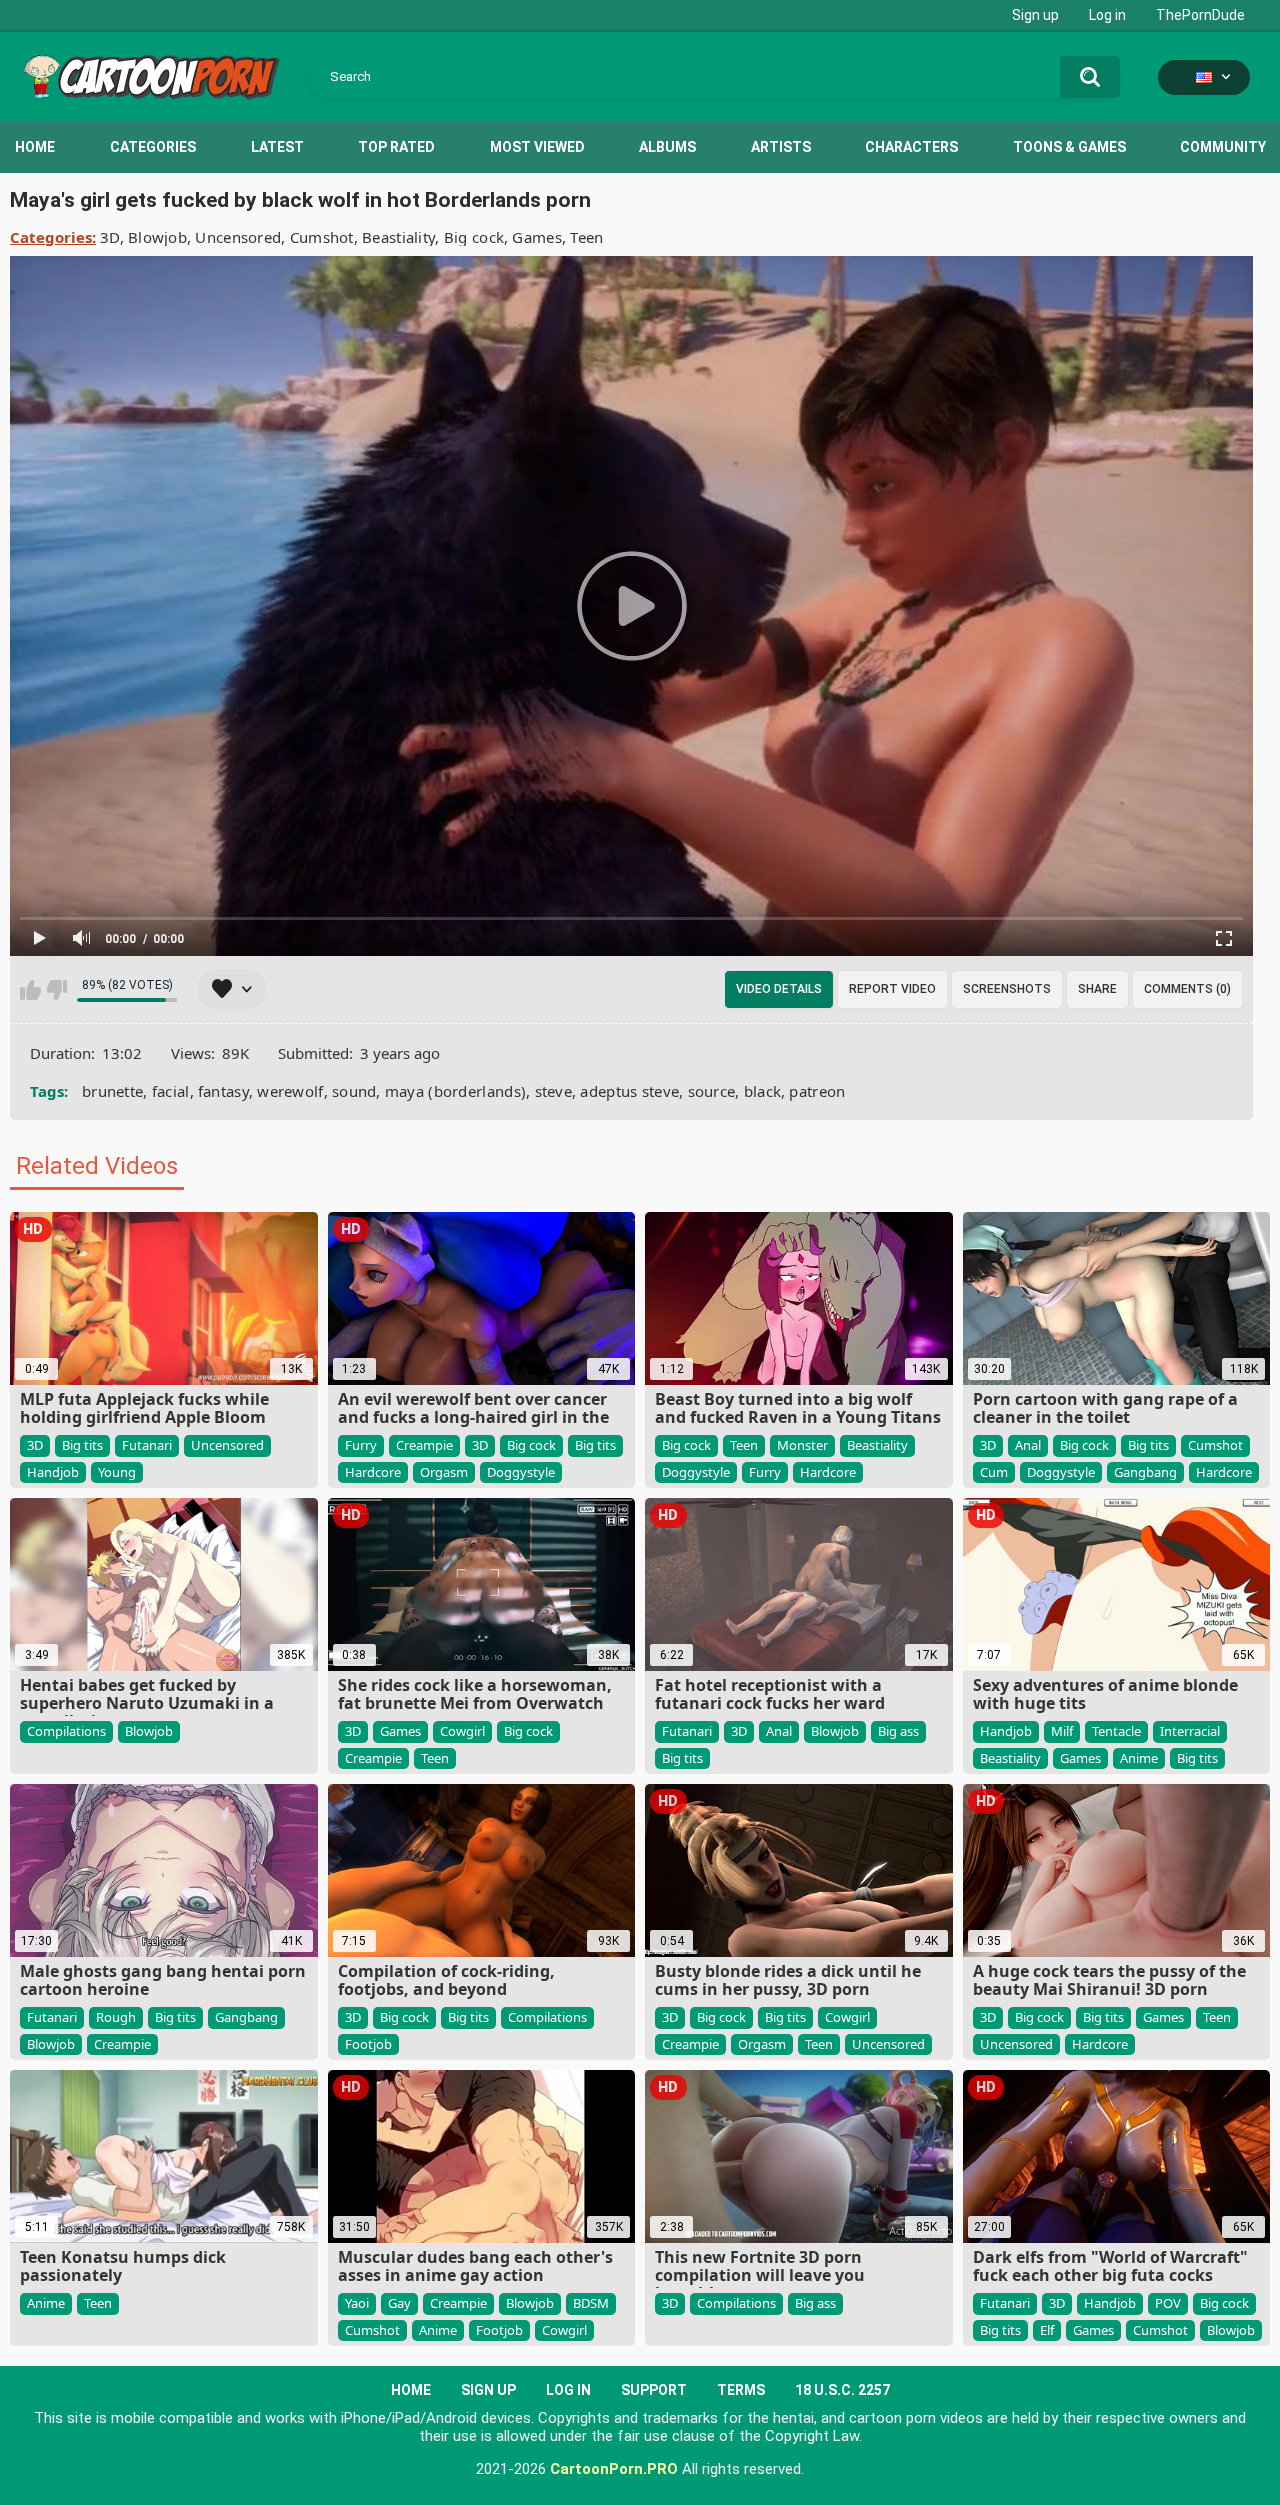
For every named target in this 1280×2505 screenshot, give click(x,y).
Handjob (53, 1472)
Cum (994, 1472)
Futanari (147, 1445)
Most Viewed (537, 147)
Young (117, 1472)
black (763, 1091)
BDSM (591, 2303)
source (712, 1091)
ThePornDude (1200, 15)
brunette (112, 1091)
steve (554, 1091)
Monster (802, 1445)
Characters (911, 147)
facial (171, 1091)
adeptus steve (629, 1091)
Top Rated (396, 147)
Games (537, 237)
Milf (1062, 1731)
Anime (1139, 1758)
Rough (116, 2017)
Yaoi (357, 2303)
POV (1168, 2303)
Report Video (892, 989)
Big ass (898, 1731)
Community (1223, 147)
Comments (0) (1187, 989)
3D (110, 237)
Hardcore (373, 1472)
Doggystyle (521, 1472)
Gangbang (1145, 1472)
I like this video (30, 990)
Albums (667, 147)
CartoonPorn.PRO (614, 2469)
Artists (781, 147)
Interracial (1190, 1731)
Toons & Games (1069, 147)
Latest (277, 147)
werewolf (290, 1091)
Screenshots (1007, 989)
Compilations (66, 1731)
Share (1097, 989)
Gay (399, 2303)
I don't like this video (56, 990)
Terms (741, 2390)
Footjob (368, 2044)
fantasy (223, 1091)
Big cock (474, 237)
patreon (817, 1091)
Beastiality (398, 237)
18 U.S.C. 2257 (842, 2390)
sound (354, 1091)
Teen (586, 237)
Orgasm (444, 1472)
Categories (153, 147)
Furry (361, 1445)
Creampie (424, 1445)
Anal (1028, 1445)
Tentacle (1116, 1731)
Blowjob (157, 237)
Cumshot (322, 237)
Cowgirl (462, 1731)
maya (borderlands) (455, 1091)
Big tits (82, 1445)
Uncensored (238, 237)
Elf (1047, 2330)
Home (35, 147)
